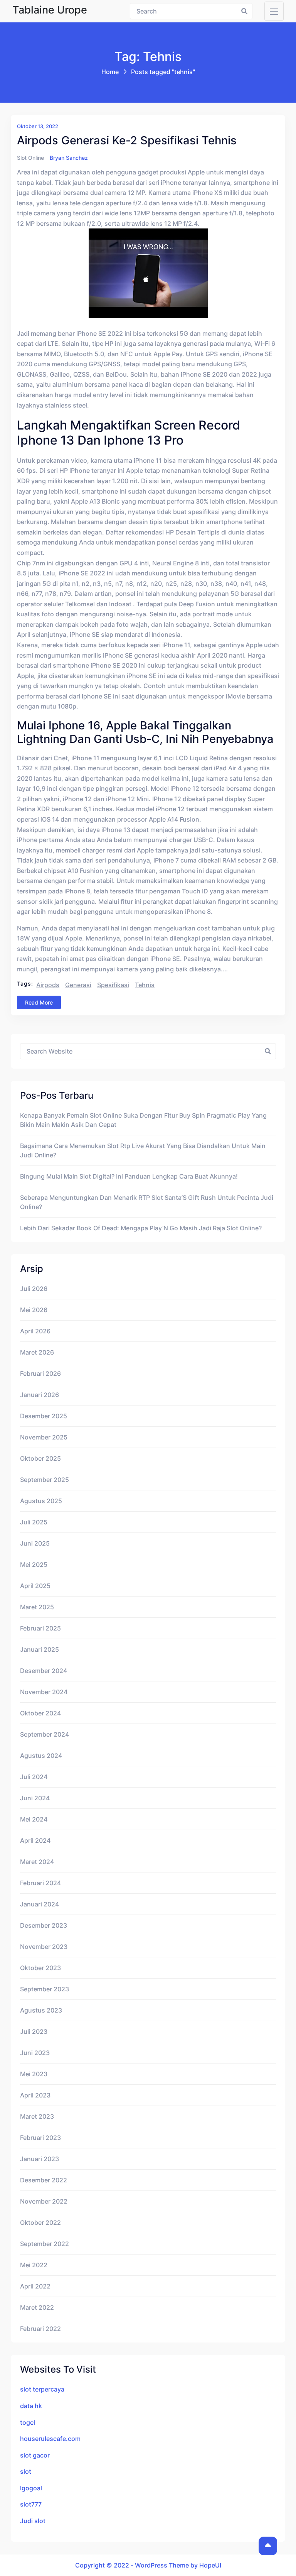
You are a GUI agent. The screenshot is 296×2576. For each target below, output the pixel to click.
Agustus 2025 (41, 1501)
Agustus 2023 (41, 2010)
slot (26, 2471)
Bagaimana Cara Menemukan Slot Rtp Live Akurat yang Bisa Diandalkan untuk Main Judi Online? (143, 1150)
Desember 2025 (44, 1416)
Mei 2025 (34, 1565)
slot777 (31, 2504)
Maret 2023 (37, 2116)
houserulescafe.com (50, 2439)
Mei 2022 (34, 2265)
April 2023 (35, 2095)
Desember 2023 (44, 1925)
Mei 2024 (34, 1819)
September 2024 (45, 1734)
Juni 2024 (35, 1798)
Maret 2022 (37, 2307)
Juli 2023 (34, 2031)
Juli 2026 (34, 1289)
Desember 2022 (44, 2180)
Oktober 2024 (40, 1713)
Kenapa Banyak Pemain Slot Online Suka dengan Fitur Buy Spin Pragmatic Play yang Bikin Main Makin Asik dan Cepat (143, 1120)
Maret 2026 (37, 1352)
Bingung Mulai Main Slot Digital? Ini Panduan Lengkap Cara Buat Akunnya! (129, 1176)
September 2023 (45, 1989)
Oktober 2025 (40, 1458)
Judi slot (33, 2521)
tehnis (145, 985)
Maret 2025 (37, 1607)
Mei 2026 (34, 1310)
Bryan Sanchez (69, 158)
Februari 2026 (40, 1373)
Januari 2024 (40, 1904)
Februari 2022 (40, 2329)
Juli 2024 (34, 1777)
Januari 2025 (40, 1649)
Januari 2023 (40, 2159)
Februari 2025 (40, 1628)
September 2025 (45, 1480)
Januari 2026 (40, 1395)
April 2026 (35, 1331)
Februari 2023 (40, 2138)
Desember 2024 (44, 1671)
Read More (39, 1002)
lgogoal (31, 2488)
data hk (31, 2406)
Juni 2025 (35, 1543)
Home (110, 72)
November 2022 (44, 2201)
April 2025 (35, 1586)
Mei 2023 (34, 2074)
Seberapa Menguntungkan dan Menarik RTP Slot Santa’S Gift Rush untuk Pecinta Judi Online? (147, 1202)
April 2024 (35, 1840)
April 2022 (35, 2286)
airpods (48, 985)
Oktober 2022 (40, 2222)
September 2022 (45, 2244)
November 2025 (44, 1437)
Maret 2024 (37, 1862)
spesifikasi (113, 985)
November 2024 (44, 1692)
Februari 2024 (40, 1883)
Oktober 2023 (40, 1968)
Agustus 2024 (41, 1756)
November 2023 (44, 1947)
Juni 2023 (35, 2053)
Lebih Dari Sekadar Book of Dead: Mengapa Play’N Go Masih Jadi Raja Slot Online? (141, 1228)
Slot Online (30, 158)
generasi (78, 985)
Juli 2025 (34, 1522)
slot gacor (35, 2455)
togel (28, 2422)
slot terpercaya (42, 2389)
